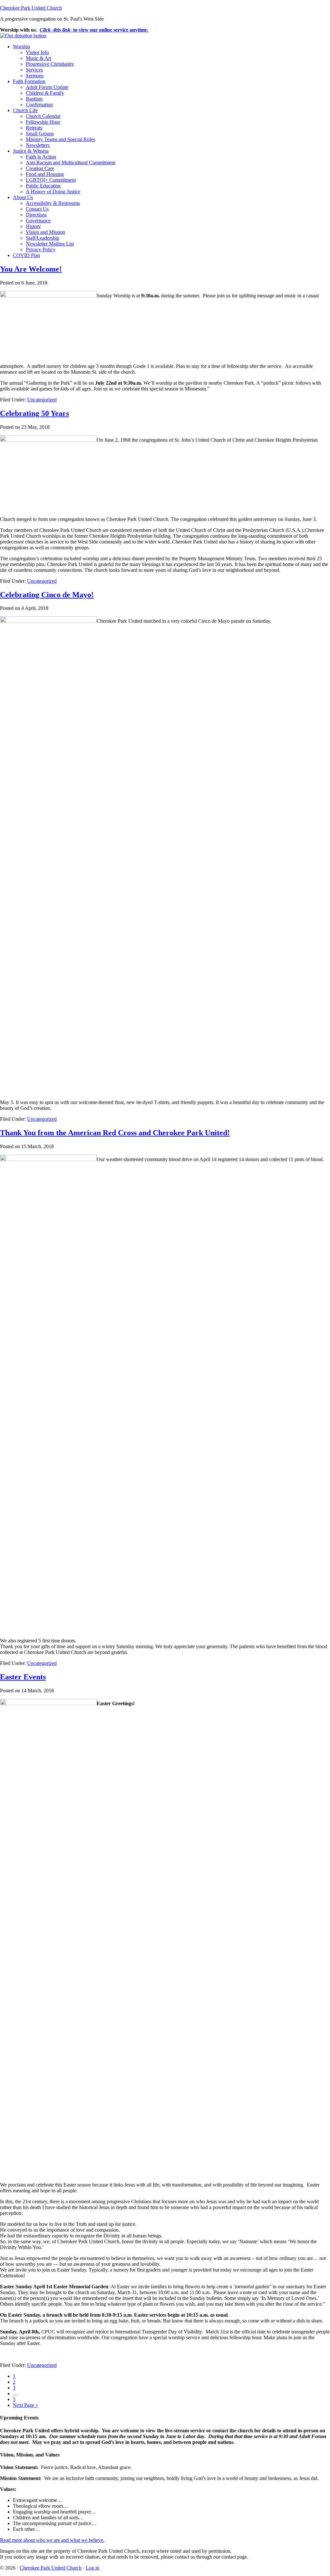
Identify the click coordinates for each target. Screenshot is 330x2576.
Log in (92, 2568)
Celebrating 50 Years (34, 413)
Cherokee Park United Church (31, 8)
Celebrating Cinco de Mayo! (47, 595)
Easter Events (23, 1677)
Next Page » (25, 2405)
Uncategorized (42, 400)
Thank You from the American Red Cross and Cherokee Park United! (115, 1133)
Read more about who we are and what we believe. (52, 2540)
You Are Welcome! (31, 269)
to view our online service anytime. (94, 30)
